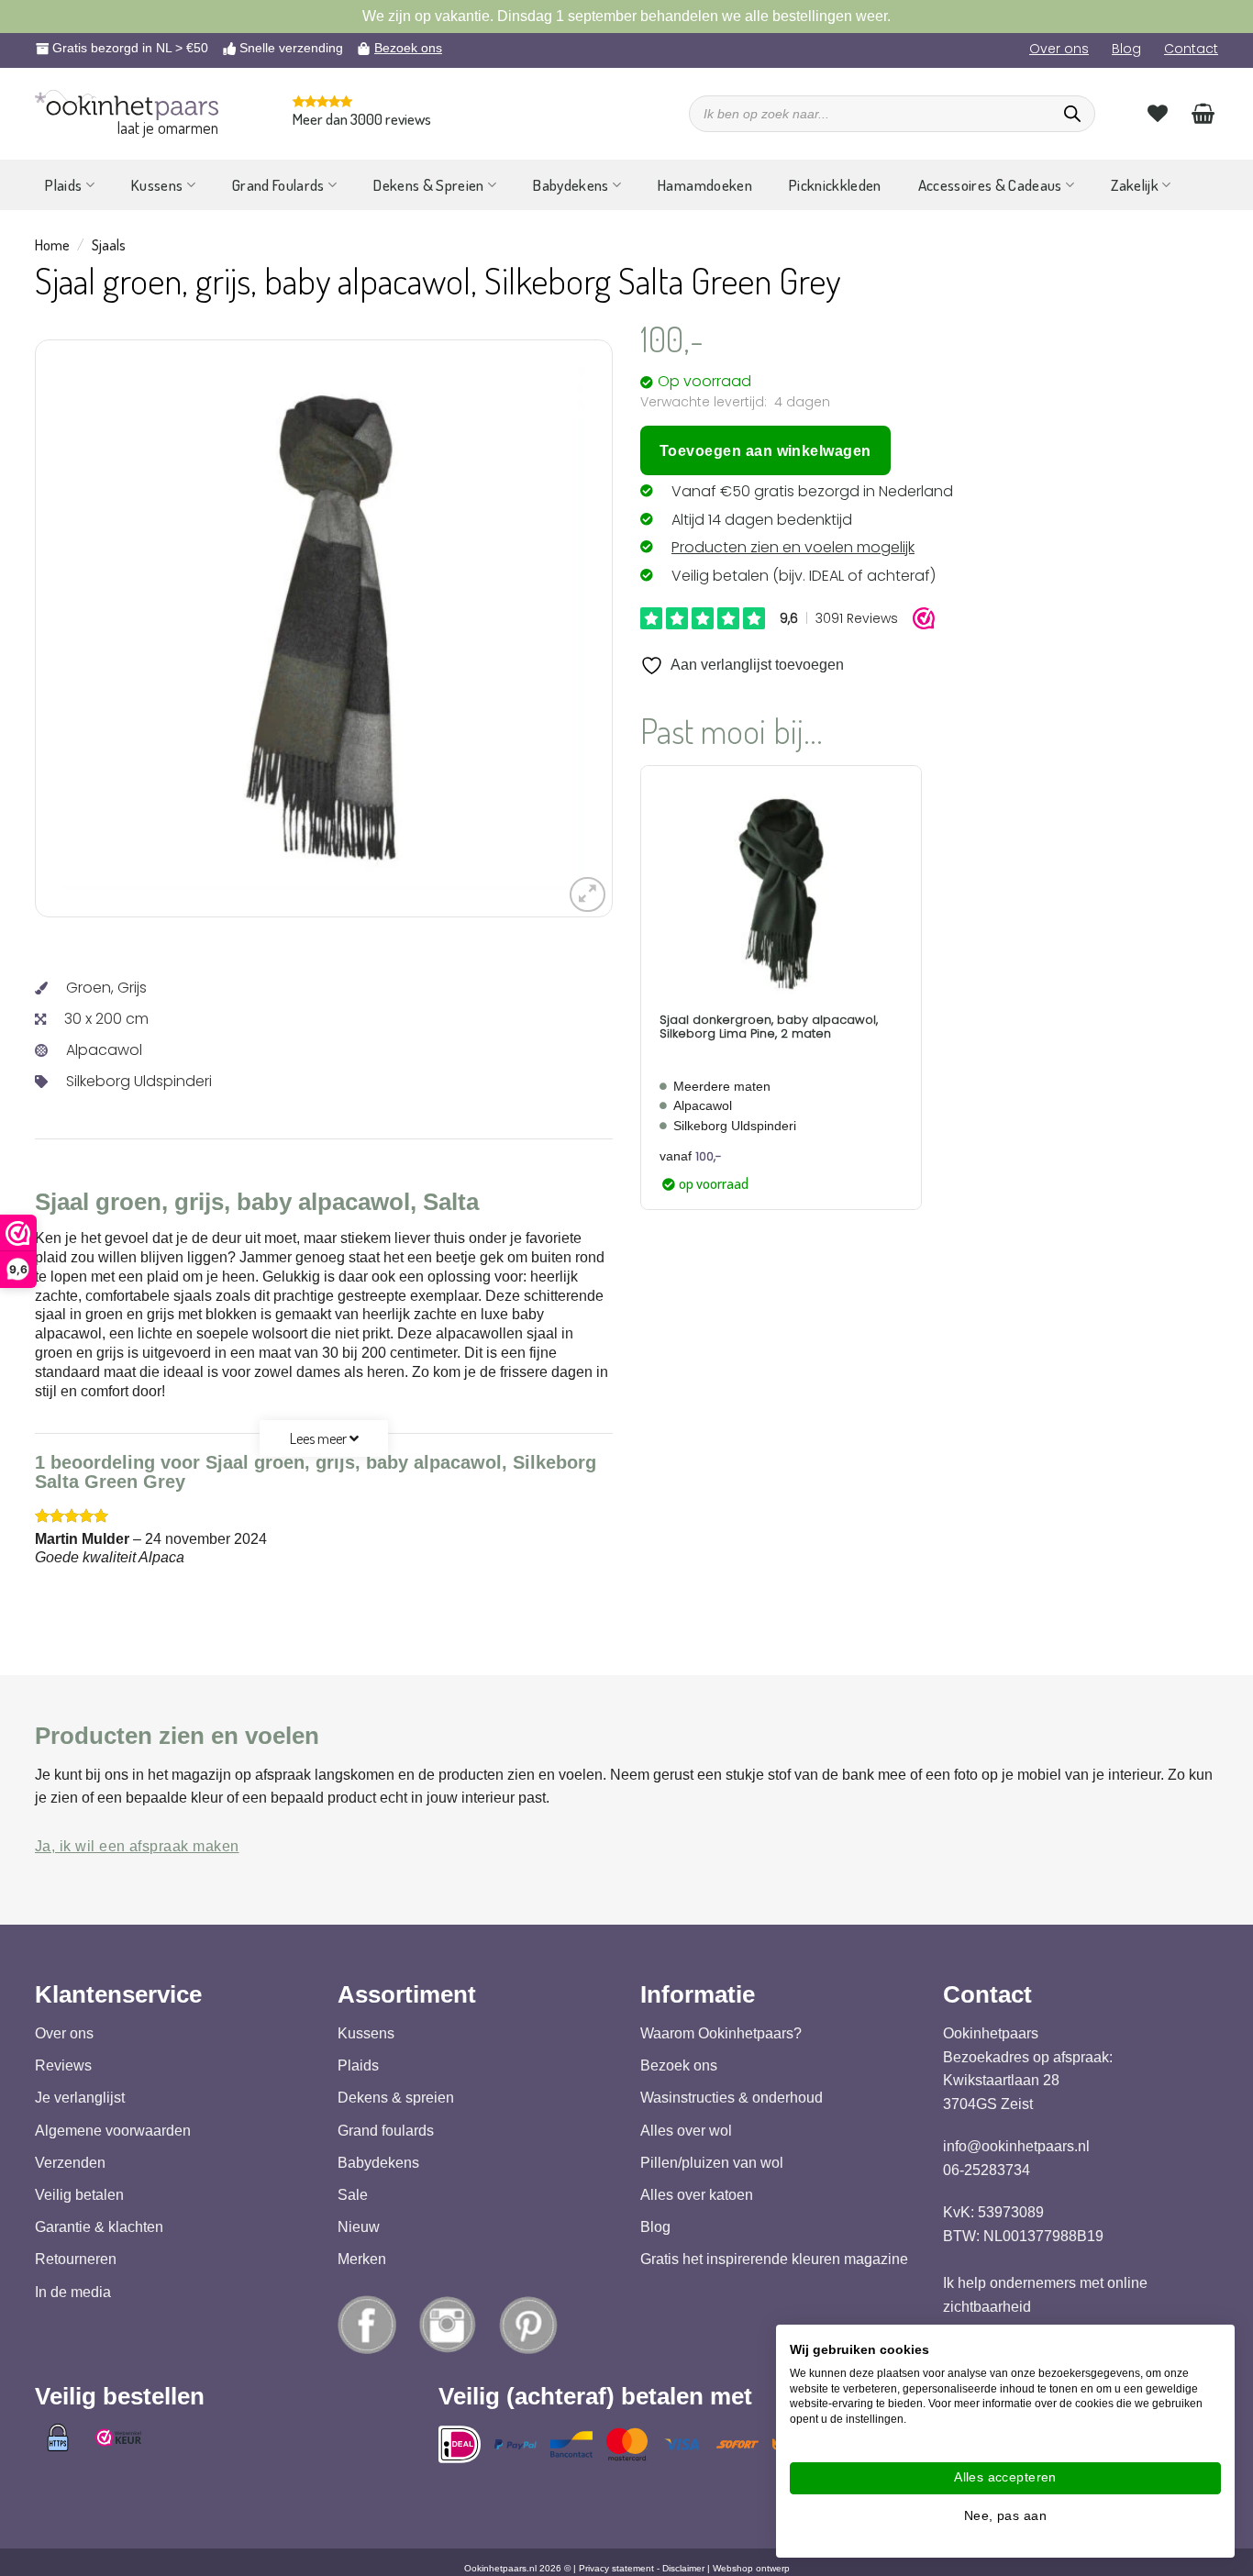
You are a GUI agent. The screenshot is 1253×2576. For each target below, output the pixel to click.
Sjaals (109, 245)
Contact (1191, 49)
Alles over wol (686, 2131)
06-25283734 (987, 2170)
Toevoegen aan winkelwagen (765, 451)
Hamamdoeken (705, 185)
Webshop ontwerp (751, 2568)
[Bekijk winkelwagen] (1203, 113)
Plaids (63, 185)
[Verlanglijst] (1158, 113)
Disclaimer (683, 2568)
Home (52, 245)
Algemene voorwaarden (113, 2131)
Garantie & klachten (99, 2227)
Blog (1126, 49)
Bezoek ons (408, 48)
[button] (588, 895)
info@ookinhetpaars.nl (1016, 2146)
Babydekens (571, 185)
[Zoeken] (1072, 114)
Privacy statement (616, 2568)
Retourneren (76, 2260)
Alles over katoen (697, 2195)
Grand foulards (386, 2131)
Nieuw (359, 2227)
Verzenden (70, 2163)
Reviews (63, 2065)
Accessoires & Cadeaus (990, 185)
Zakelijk (1135, 185)
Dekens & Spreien (428, 185)
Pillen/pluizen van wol (712, 2163)
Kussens (157, 185)
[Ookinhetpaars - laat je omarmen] (127, 105)
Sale (353, 2195)
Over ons (1059, 49)
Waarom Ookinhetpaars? (721, 2033)
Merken (362, 2260)
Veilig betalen (79, 2195)
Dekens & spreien (396, 2099)
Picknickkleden (835, 185)
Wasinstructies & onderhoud (732, 2099)
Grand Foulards (278, 185)
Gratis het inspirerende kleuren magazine (774, 2260)
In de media (73, 2292)
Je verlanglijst (80, 2099)
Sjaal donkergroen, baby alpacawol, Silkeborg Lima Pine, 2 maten (769, 1027)
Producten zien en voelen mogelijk (793, 547)
